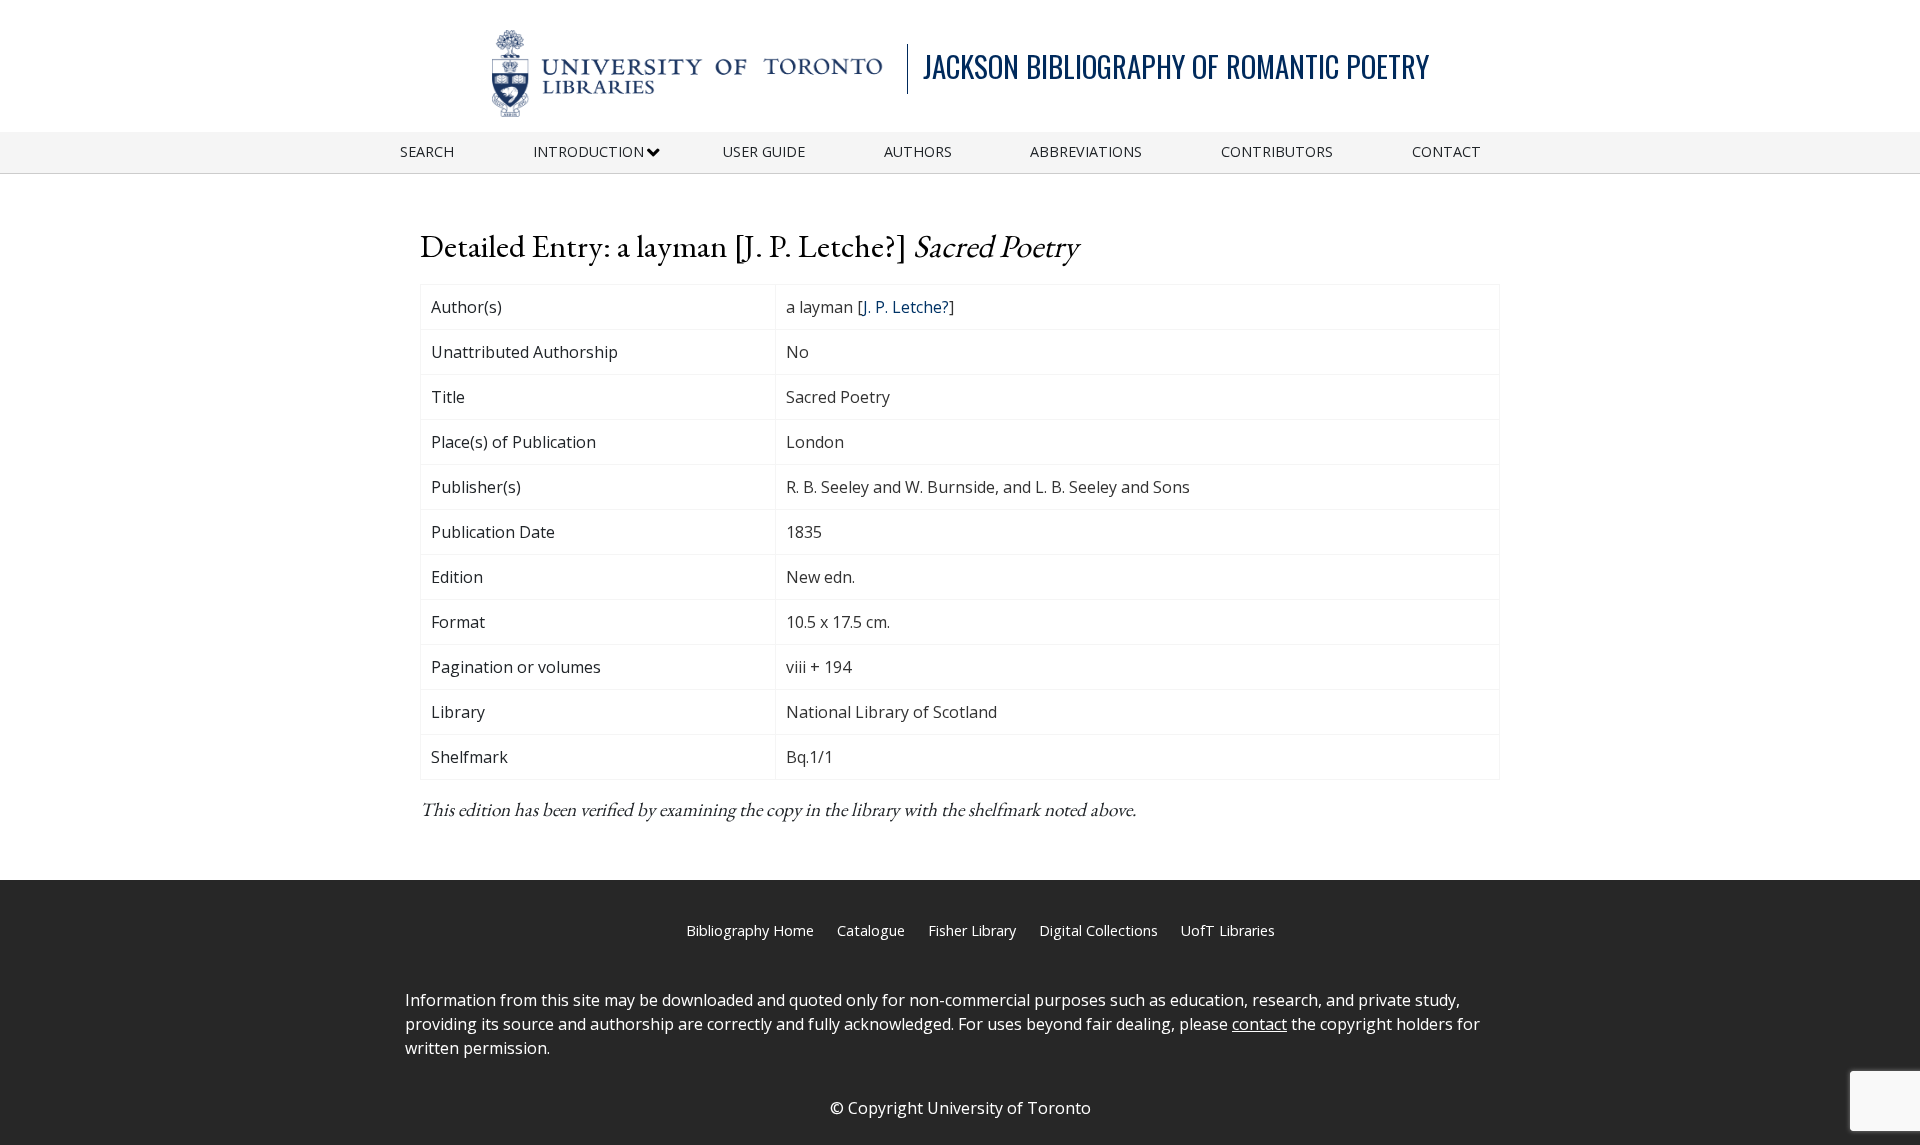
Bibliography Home (750, 930)
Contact (1446, 151)
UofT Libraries (1228, 930)
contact (1259, 1024)
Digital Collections (1098, 930)
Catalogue (871, 930)
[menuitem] (466, 152)
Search (427, 151)
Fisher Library (972, 930)
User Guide (764, 151)
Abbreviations (1086, 151)
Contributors (1277, 151)
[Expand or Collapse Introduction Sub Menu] (653, 153)
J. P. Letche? (906, 307)
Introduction (588, 151)
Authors (918, 151)
